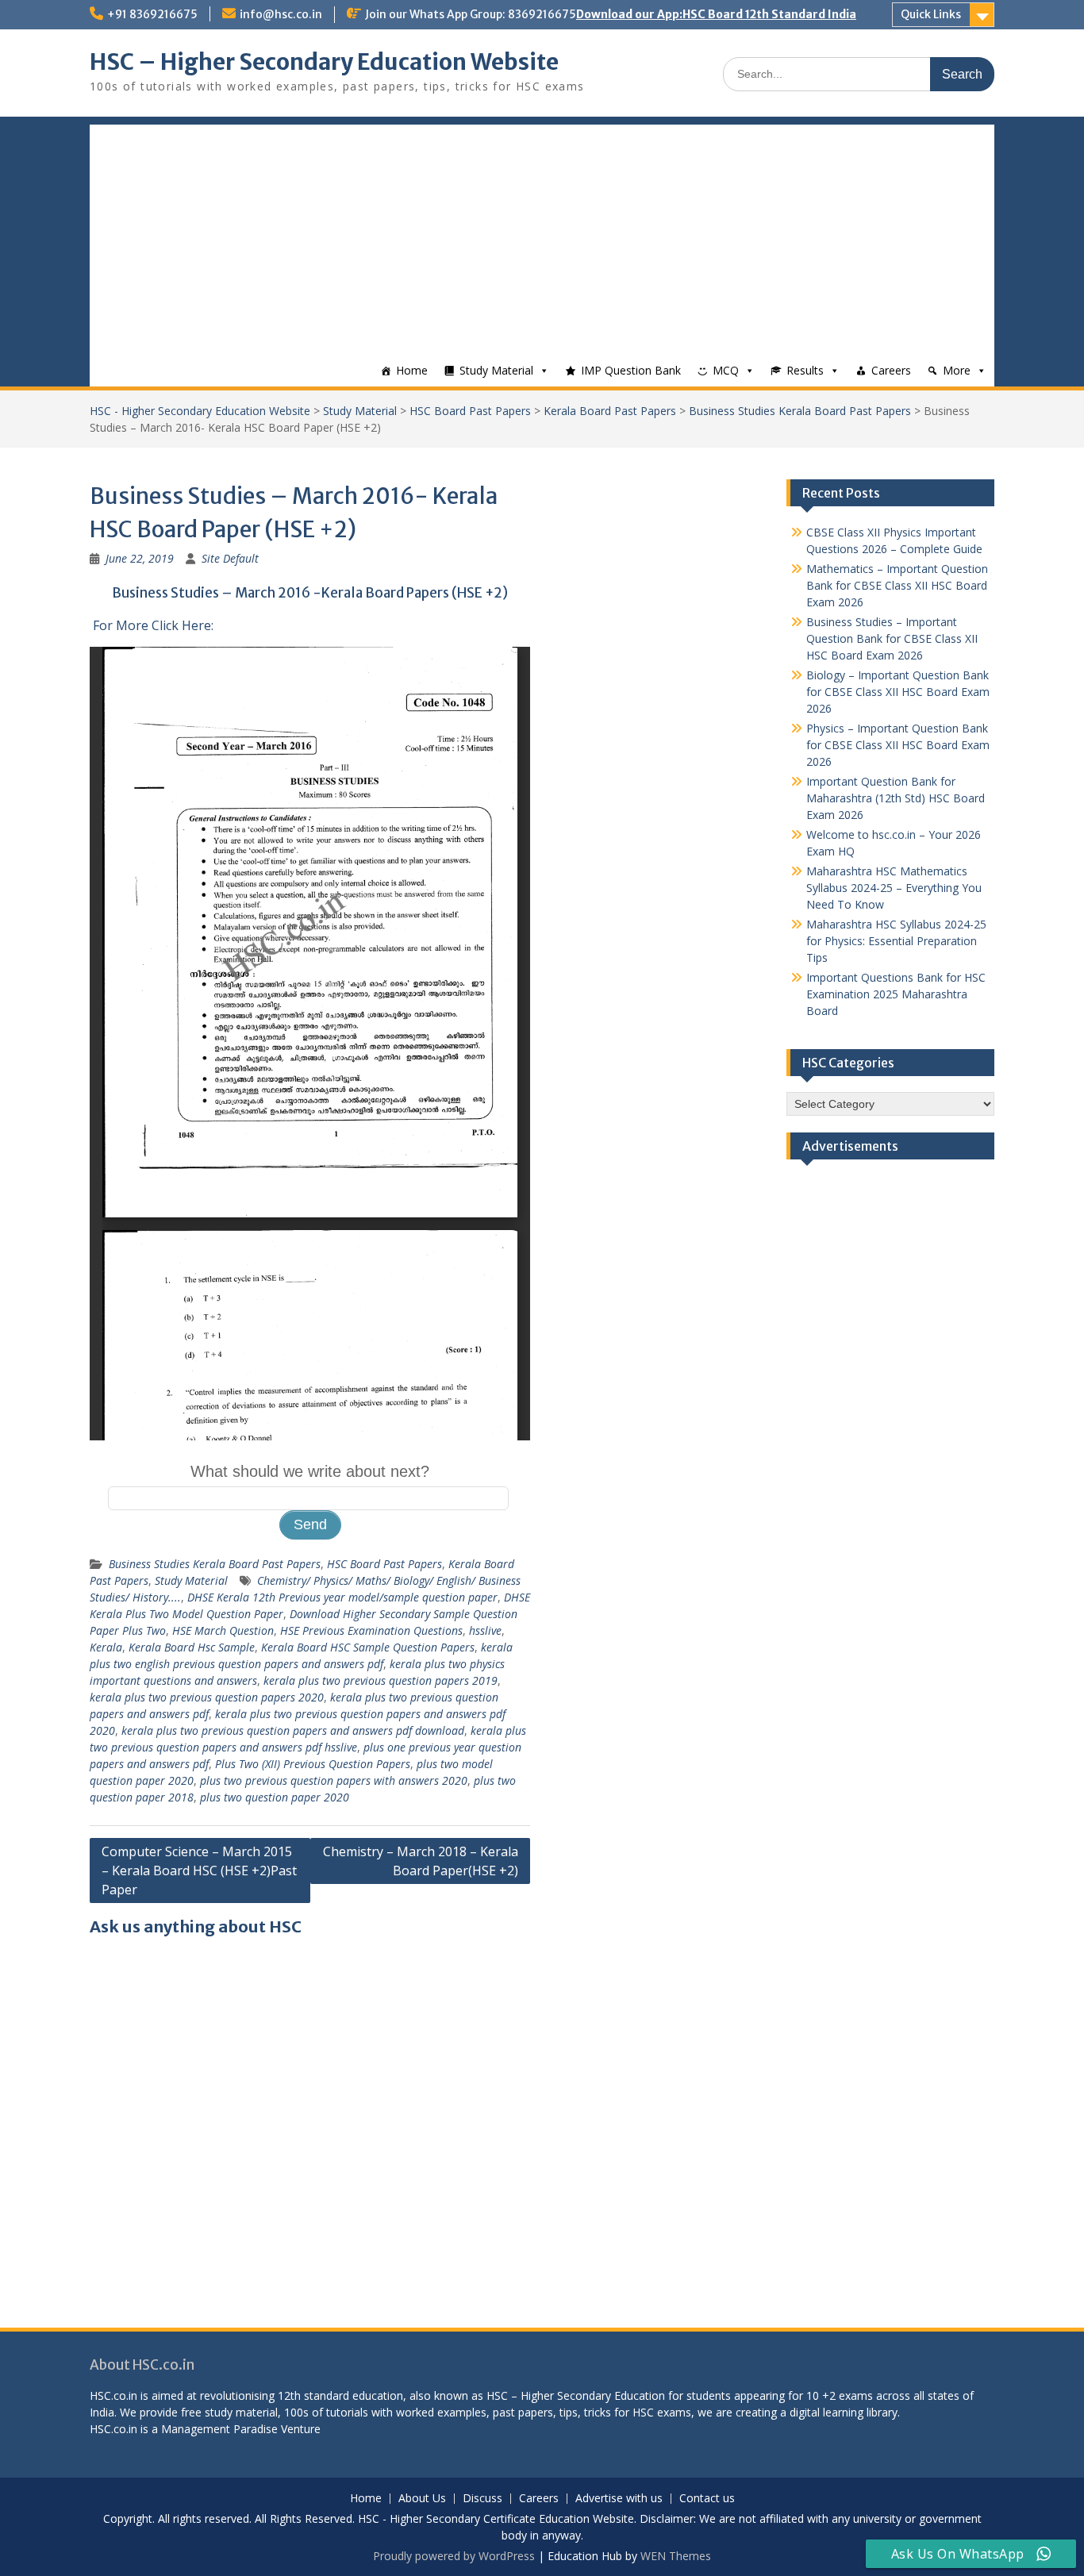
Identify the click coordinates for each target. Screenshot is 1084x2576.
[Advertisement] (542, 236)
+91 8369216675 (152, 14)
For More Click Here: (153, 625)
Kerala (106, 1647)
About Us (422, 2499)
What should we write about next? (310, 1471)
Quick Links (931, 14)
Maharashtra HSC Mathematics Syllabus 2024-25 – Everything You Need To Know (894, 888)
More (957, 370)
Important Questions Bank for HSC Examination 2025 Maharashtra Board (896, 994)
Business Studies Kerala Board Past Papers (800, 411)
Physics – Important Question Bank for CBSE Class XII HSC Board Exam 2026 (898, 745)
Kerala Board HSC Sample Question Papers (368, 1647)
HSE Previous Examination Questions (371, 1630)
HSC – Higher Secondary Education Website (324, 62)
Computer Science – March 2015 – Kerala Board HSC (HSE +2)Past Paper (199, 1870)
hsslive (485, 1630)
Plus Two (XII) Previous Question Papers (313, 1764)
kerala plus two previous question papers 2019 (381, 1680)
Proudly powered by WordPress (454, 2556)
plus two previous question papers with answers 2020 (334, 1780)
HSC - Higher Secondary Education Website (200, 411)
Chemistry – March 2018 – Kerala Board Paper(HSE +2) (421, 1861)
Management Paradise (219, 2429)
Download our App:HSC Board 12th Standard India (716, 14)
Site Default (230, 558)
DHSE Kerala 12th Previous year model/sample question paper (342, 1597)
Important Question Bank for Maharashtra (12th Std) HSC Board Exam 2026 (896, 798)
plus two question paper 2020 (275, 1797)
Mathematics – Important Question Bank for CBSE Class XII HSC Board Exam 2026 (897, 585)
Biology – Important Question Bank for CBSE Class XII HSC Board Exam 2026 (898, 692)
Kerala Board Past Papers (610, 411)
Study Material (496, 370)
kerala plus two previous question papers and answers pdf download (293, 1730)
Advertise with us (619, 2499)
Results (805, 370)
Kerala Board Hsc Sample (192, 1647)
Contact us (707, 2499)
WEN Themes (676, 2556)
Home (412, 370)
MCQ (726, 370)
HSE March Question (223, 1630)
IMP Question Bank (631, 370)
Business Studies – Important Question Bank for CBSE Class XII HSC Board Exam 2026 (892, 638)
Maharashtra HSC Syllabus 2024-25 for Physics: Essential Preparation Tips (896, 941)
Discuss (482, 2499)
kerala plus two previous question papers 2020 (207, 1697)
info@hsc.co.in (281, 14)
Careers (891, 370)
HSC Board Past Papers (470, 411)
